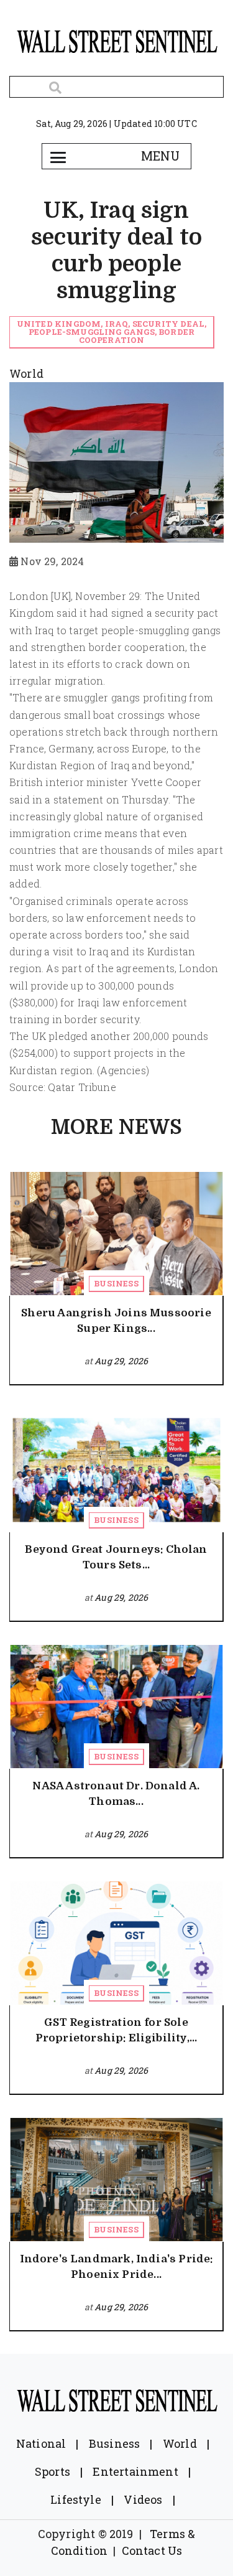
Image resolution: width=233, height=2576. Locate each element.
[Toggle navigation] (58, 156)
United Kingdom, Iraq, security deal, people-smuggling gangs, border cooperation (112, 332)
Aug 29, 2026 (121, 1361)
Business (116, 1283)
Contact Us (152, 2550)
